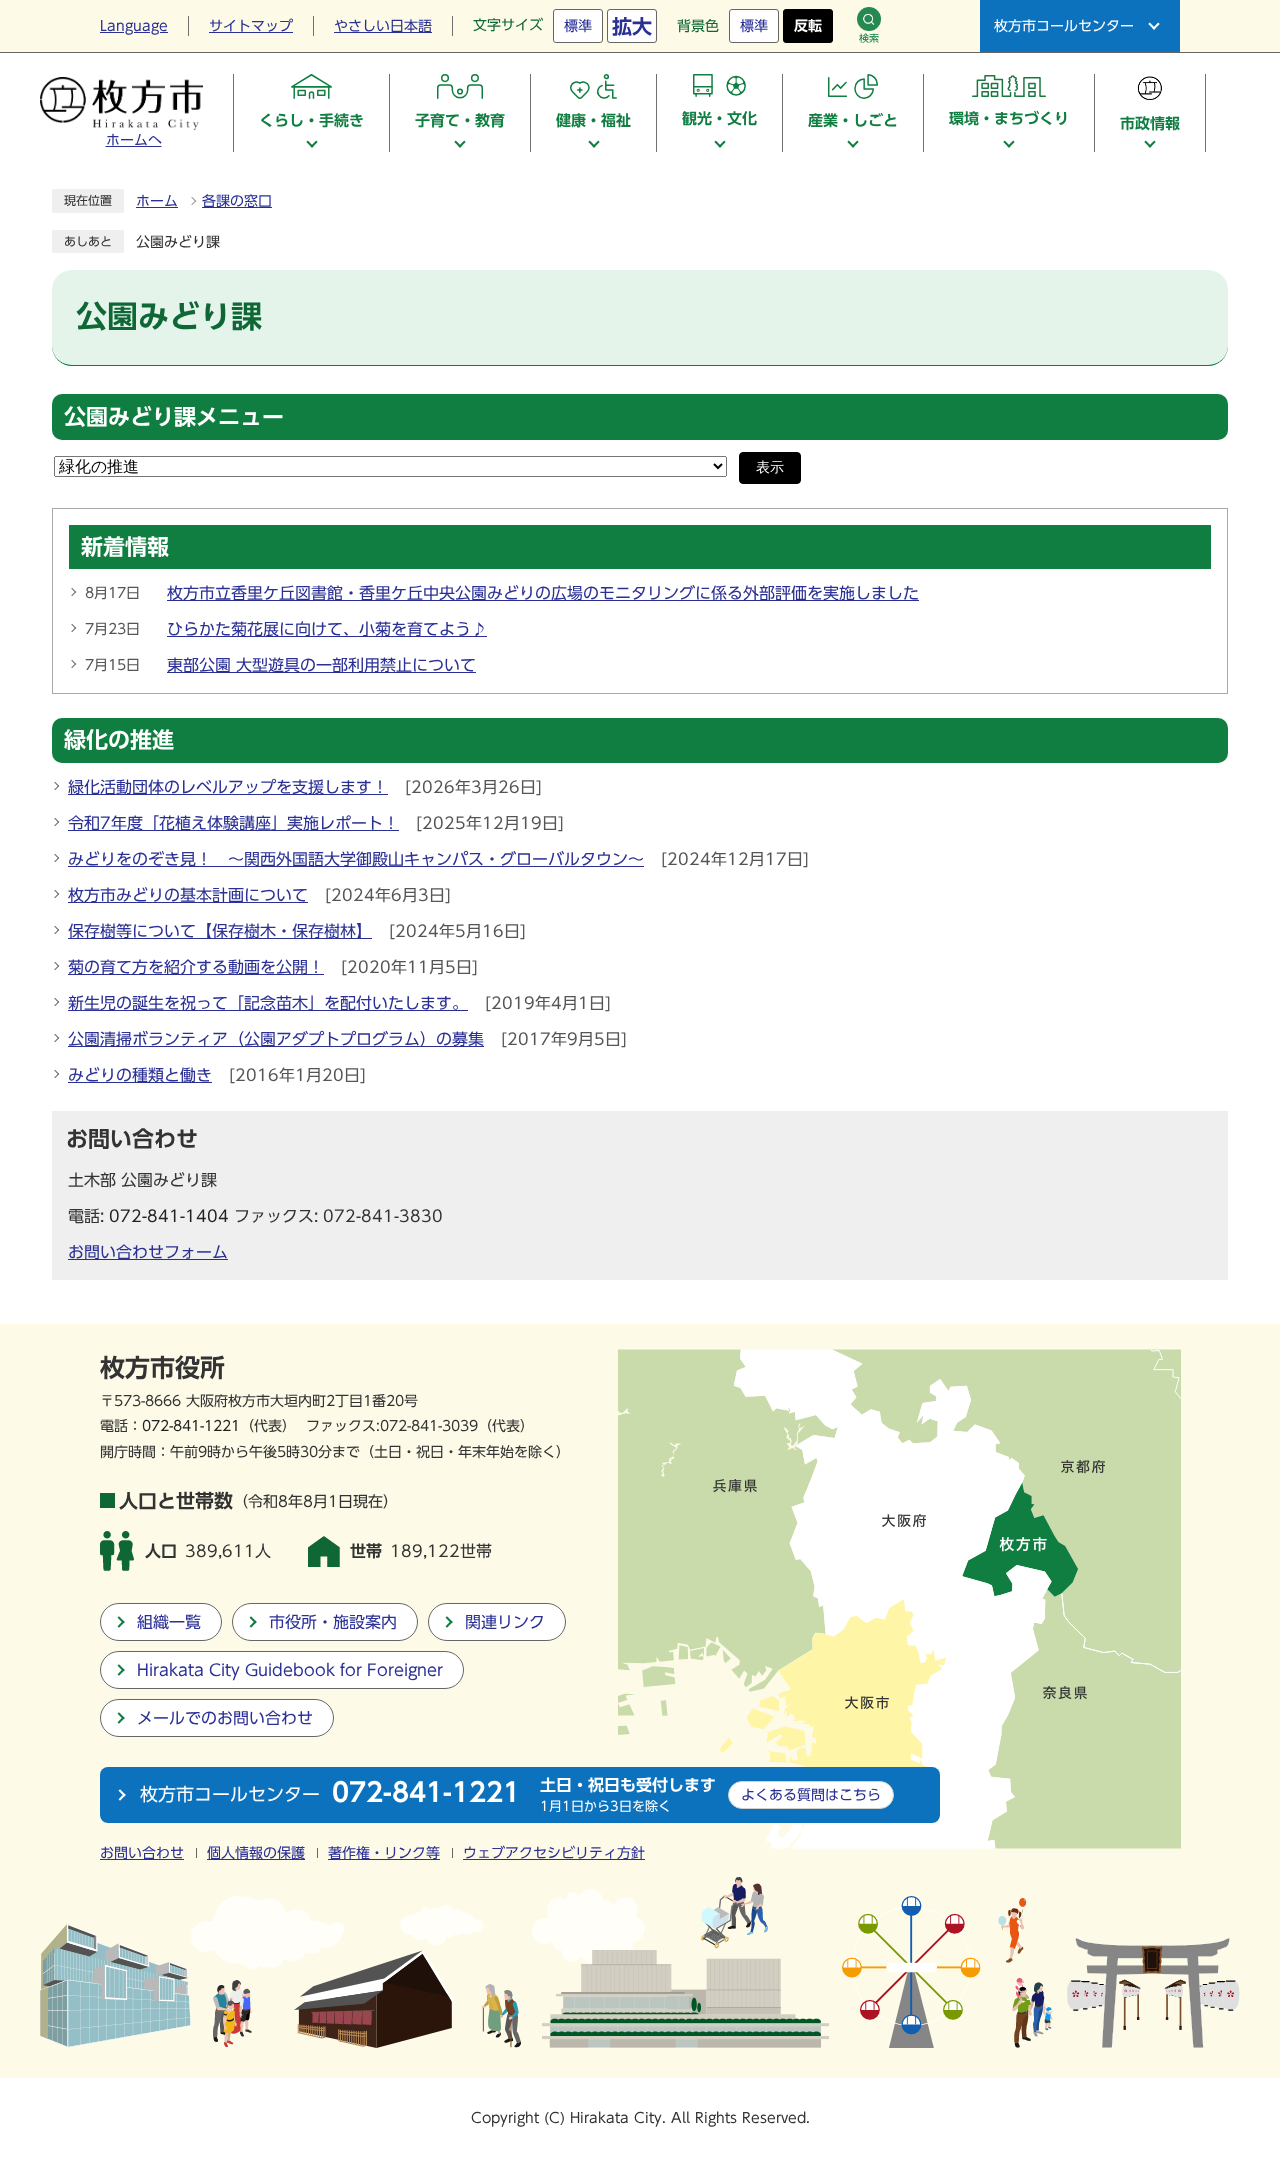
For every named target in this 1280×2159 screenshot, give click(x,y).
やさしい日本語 (383, 26)
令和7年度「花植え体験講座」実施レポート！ (233, 823)
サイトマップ (251, 26)
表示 (770, 467)
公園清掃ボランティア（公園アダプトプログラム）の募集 (276, 1039)
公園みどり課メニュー (174, 417)
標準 (578, 26)
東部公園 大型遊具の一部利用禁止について (321, 665)
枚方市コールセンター (1064, 26)
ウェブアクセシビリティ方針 (554, 1853)
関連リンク (505, 1622)
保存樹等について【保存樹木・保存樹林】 (220, 931)
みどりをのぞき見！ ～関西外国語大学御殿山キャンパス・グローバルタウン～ (356, 859)
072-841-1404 (169, 1216)
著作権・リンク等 (384, 1853)
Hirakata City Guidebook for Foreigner (290, 1670)
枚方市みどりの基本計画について (188, 895)
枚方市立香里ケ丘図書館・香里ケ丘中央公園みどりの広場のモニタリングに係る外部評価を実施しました (543, 593)
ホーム (157, 201)
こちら (811, 1794)
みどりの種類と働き (140, 1075)
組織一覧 (169, 1622)
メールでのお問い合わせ (225, 1718)
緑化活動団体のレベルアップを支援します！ (228, 787)
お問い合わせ (142, 1853)
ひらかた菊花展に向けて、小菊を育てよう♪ (327, 629)
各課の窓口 (237, 201)
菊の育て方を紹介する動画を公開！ (196, 967)
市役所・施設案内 (333, 1622)
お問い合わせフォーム (148, 1252)
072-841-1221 (191, 1425)
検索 (869, 38)
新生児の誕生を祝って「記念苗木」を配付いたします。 (268, 1003)
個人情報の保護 (256, 1853)
